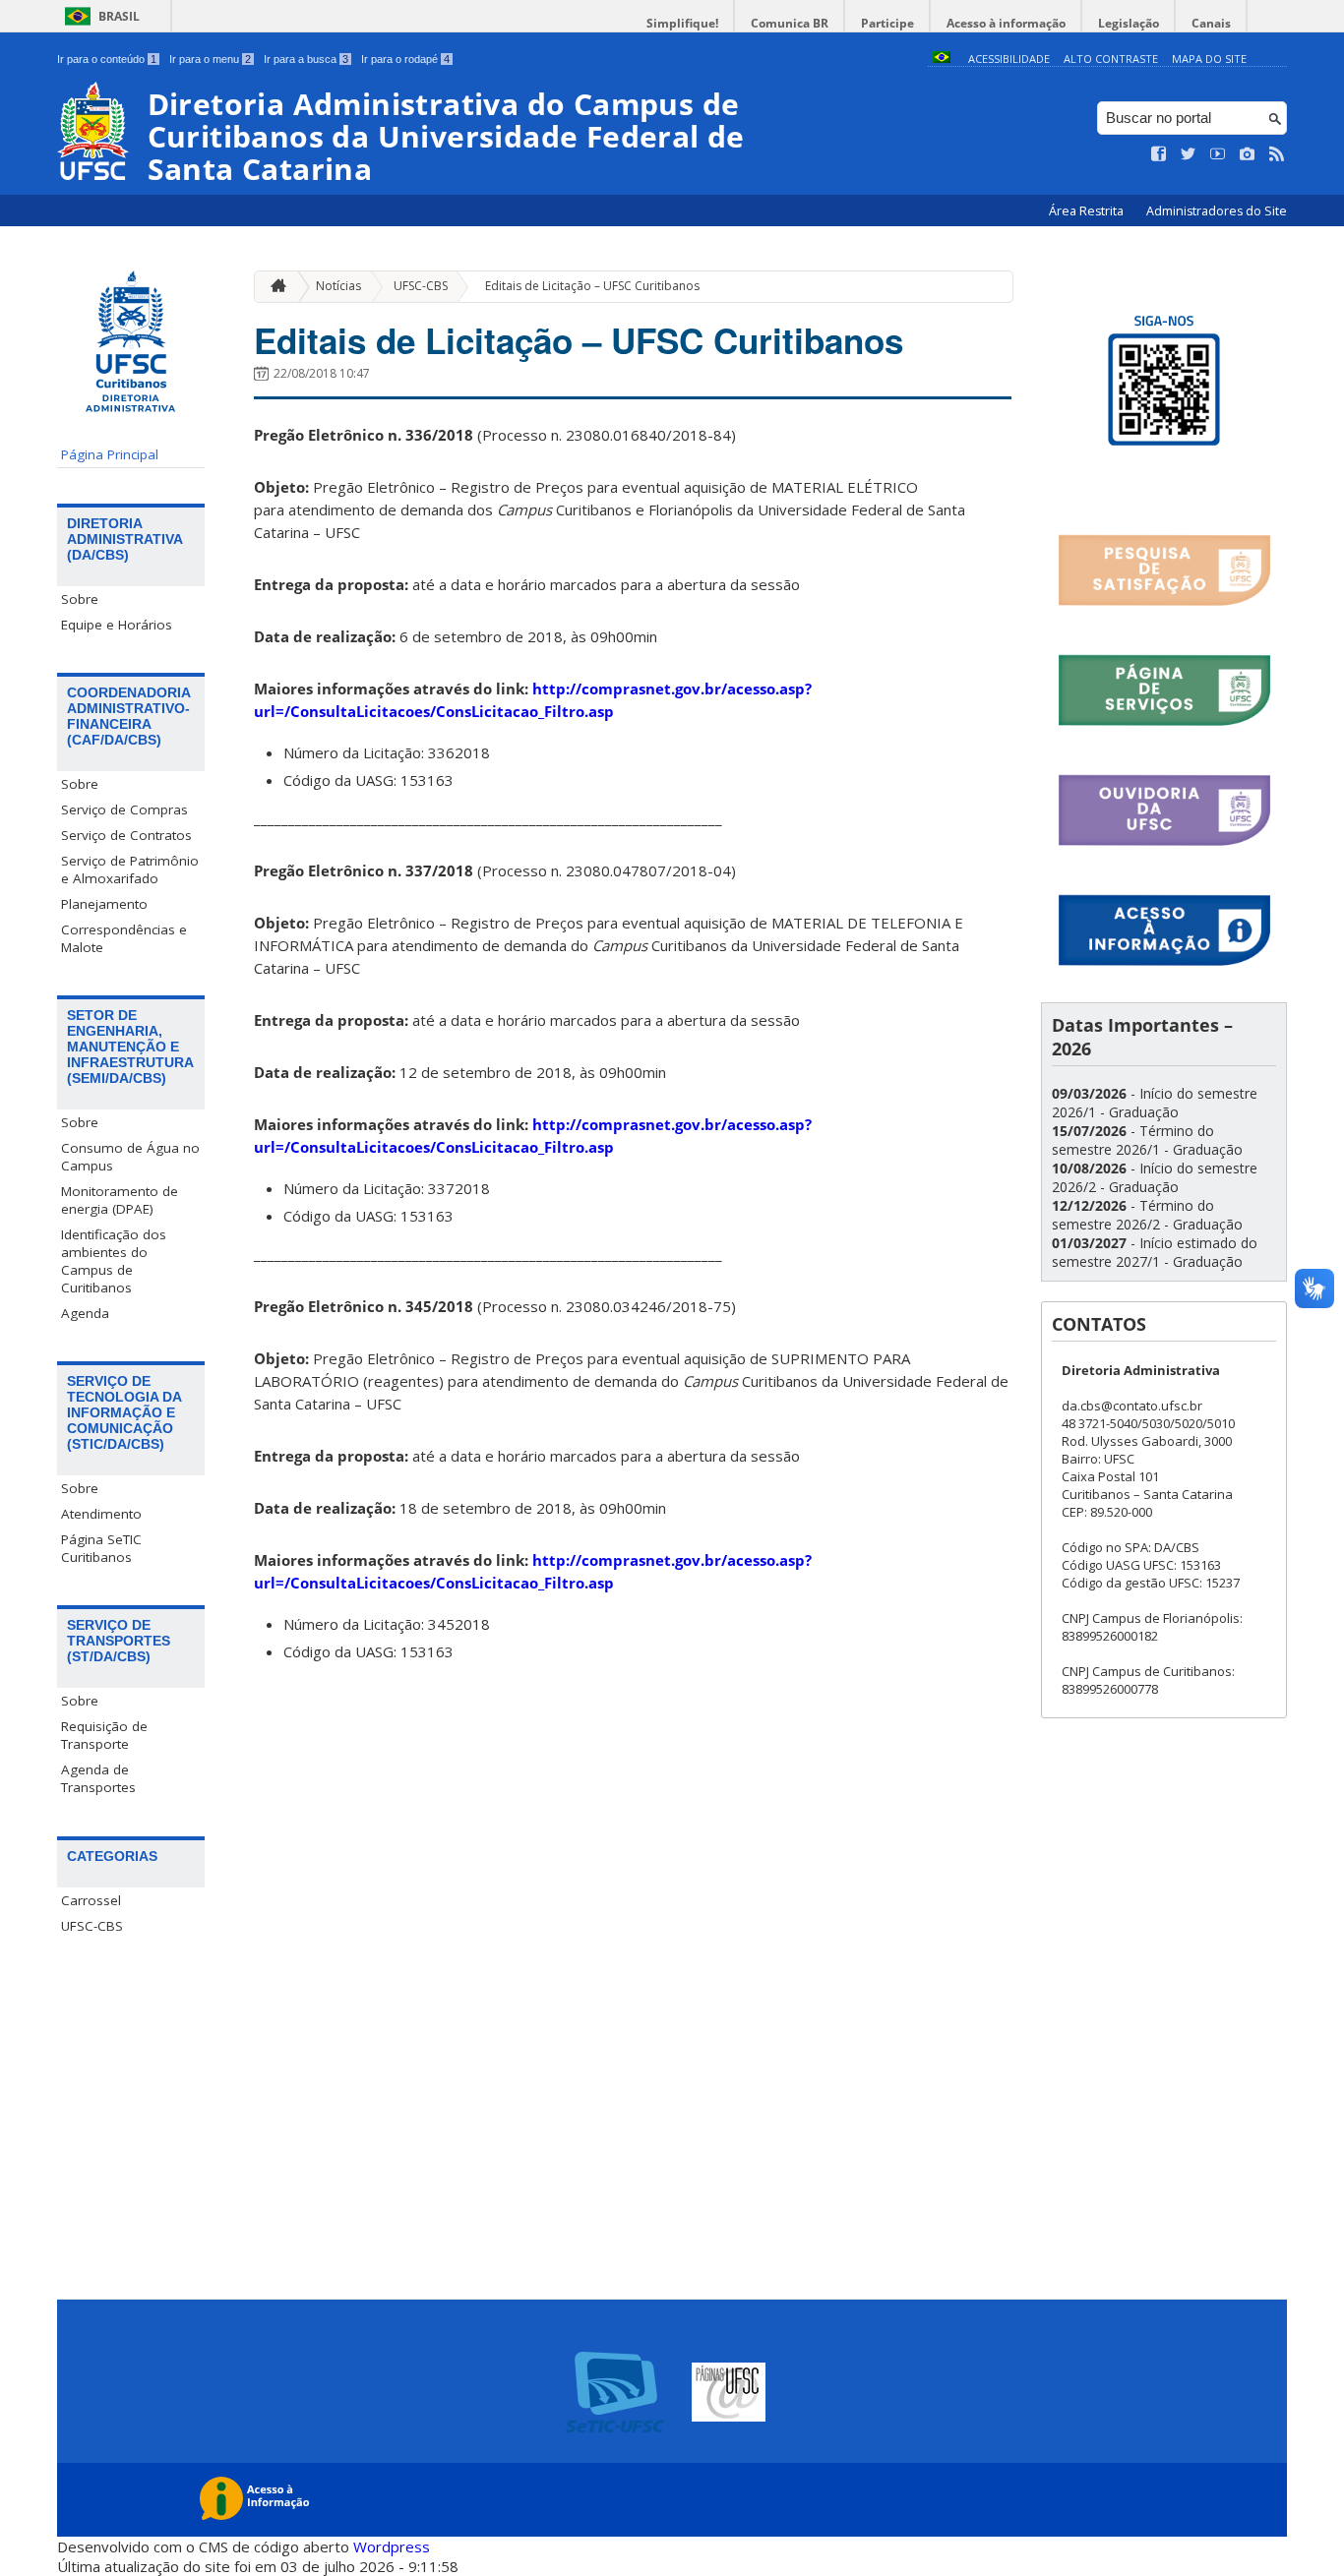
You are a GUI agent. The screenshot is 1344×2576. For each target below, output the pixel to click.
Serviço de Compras (124, 809)
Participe (887, 23)
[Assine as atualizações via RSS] (1277, 154)
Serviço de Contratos (126, 835)
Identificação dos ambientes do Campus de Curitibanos (114, 1261)
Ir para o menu (210, 59)
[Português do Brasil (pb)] (942, 59)
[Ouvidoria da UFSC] (1164, 842)
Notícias (338, 286)
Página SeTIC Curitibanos (101, 1548)
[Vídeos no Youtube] (1218, 154)
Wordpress (392, 2546)
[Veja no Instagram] (1248, 154)
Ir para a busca (306, 59)
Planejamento (104, 904)
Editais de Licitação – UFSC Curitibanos (592, 286)
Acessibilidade (1009, 59)
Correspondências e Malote (124, 938)
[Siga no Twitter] (1189, 154)
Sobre (80, 599)
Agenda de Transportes (98, 1778)
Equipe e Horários (117, 625)
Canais (1211, 23)
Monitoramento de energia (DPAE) (120, 1200)
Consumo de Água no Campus (130, 1157)
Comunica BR (790, 23)
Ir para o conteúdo (107, 59)
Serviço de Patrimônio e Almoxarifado (130, 869)
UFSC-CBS (92, 1926)
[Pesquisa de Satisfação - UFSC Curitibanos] (1164, 602)
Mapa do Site (1209, 59)
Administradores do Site (1217, 211)
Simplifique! (682, 23)
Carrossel (91, 1900)
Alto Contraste (1111, 59)
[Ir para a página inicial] (274, 287)
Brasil (119, 16)
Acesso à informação (1006, 23)
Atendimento (101, 1514)
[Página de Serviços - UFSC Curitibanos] (1164, 722)
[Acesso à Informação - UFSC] (1164, 962)
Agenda (85, 1313)
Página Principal (110, 454)
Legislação (1129, 23)
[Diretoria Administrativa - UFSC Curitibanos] (1164, 482)
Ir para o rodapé (405, 59)
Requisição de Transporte (104, 1735)
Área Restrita (1088, 211)
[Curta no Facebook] (1159, 154)
